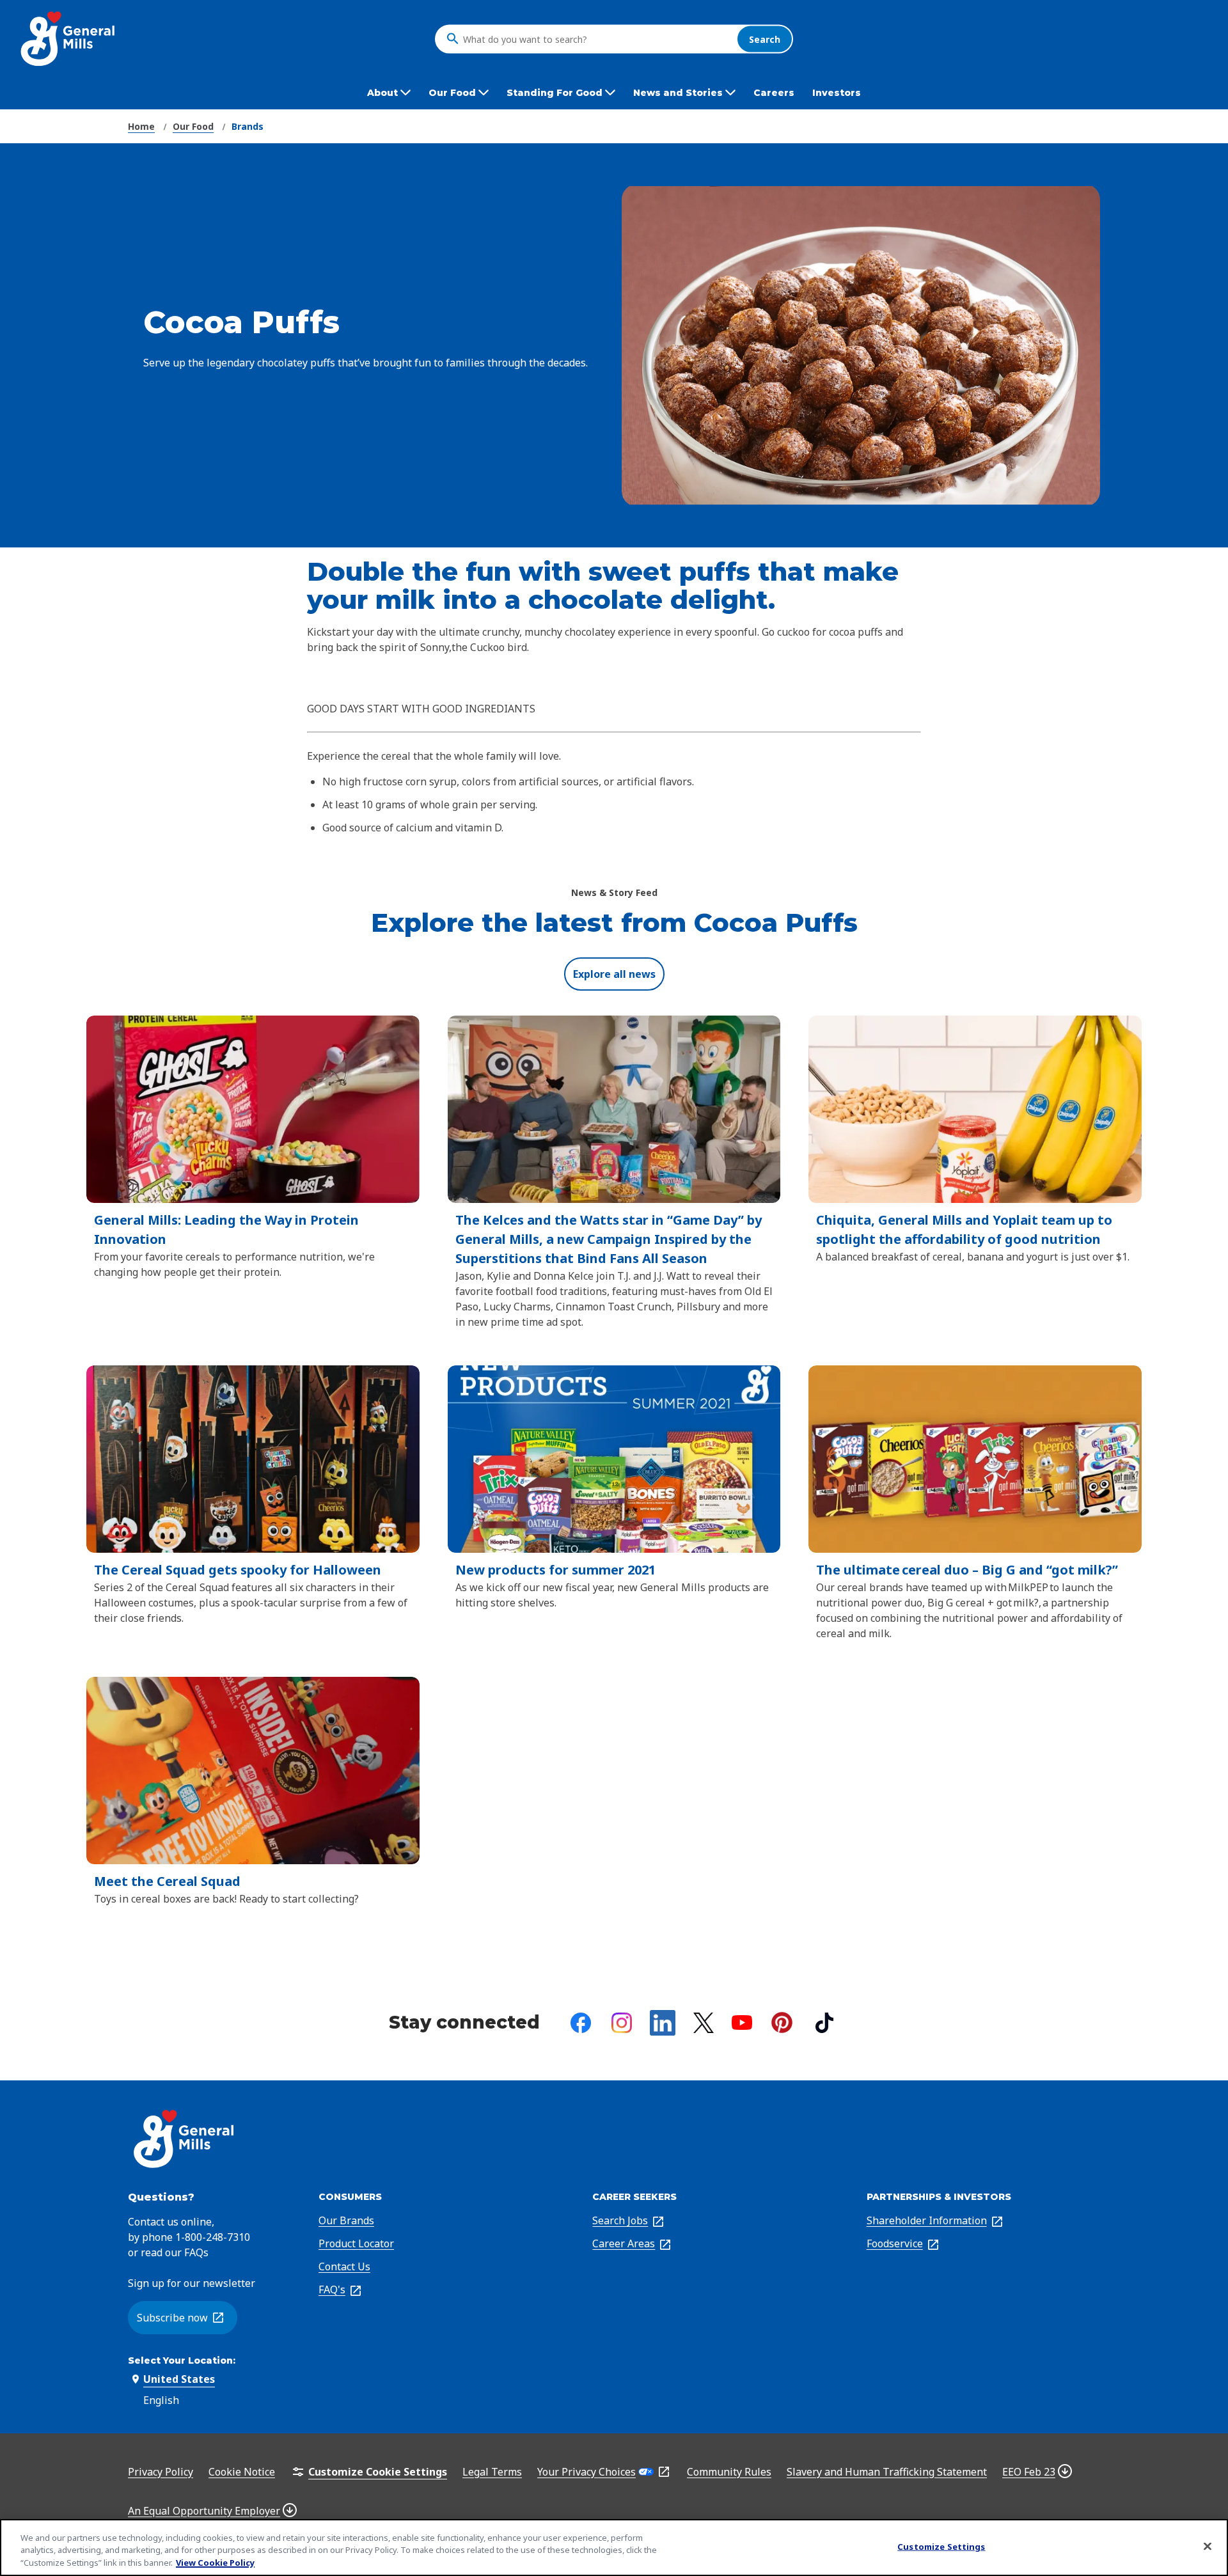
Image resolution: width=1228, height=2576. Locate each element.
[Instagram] (622, 2023)
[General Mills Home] (69, 39)
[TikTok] (824, 2023)
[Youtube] (742, 2022)
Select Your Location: (182, 2360)
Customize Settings (941, 2546)
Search (765, 39)
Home (141, 126)
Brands (248, 126)
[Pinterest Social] (782, 2022)
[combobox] (597, 39)
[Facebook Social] (581, 2023)
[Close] (1208, 2546)
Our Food (193, 126)
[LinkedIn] (663, 2023)
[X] (704, 2023)
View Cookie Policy (215, 2563)
